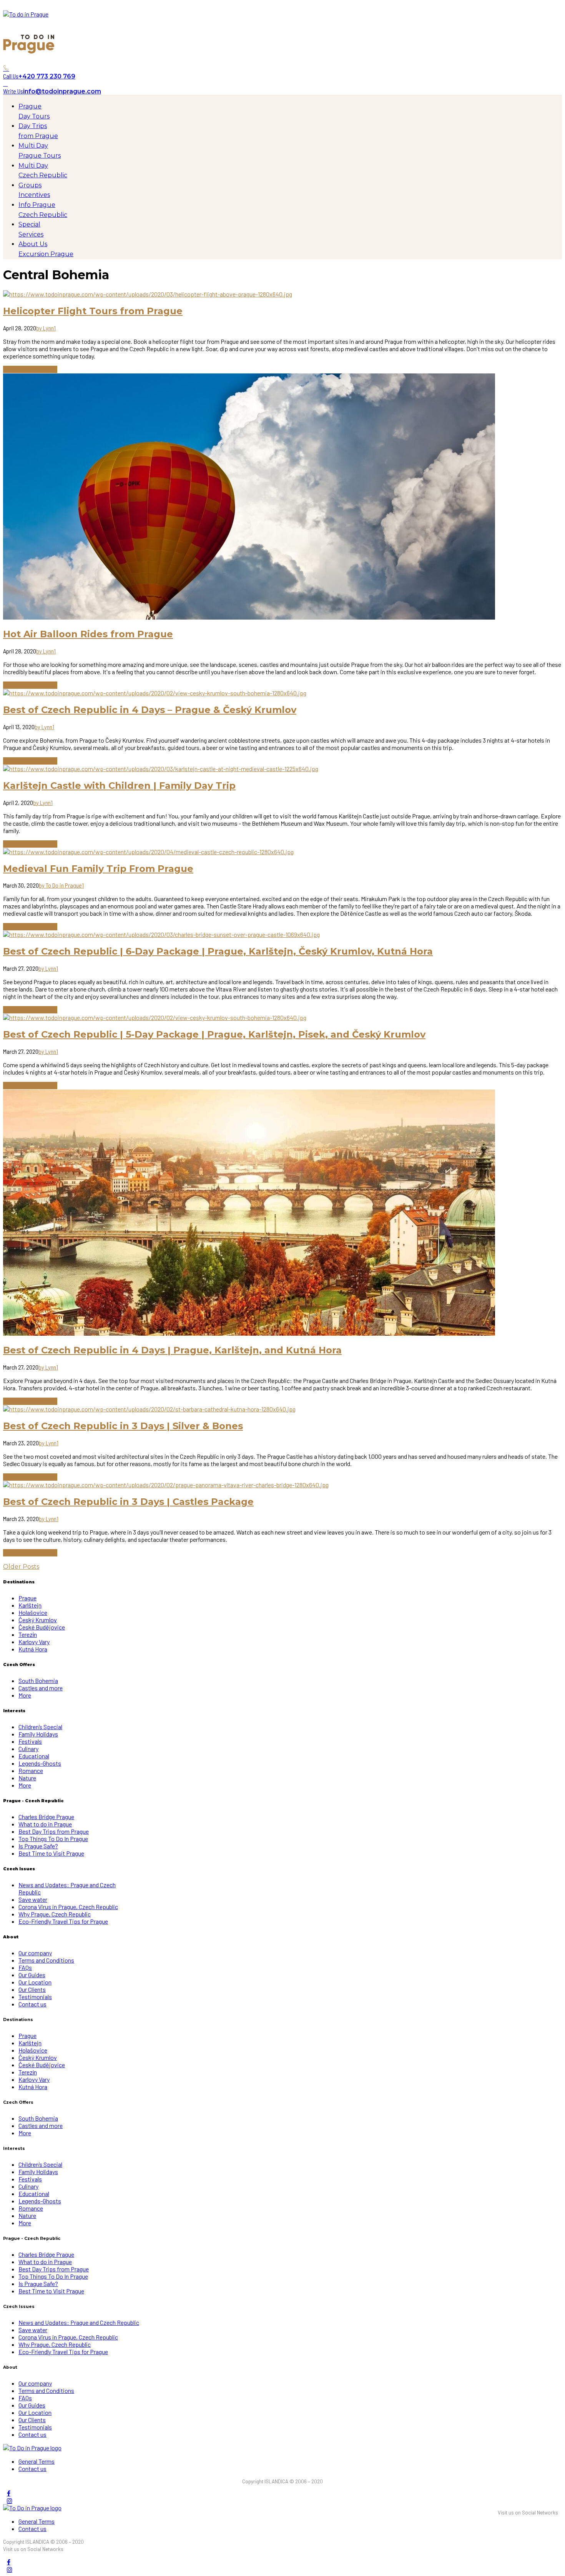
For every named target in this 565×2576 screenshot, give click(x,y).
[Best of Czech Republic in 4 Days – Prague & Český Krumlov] (155, 693)
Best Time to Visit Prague (51, 1853)
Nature (27, 1778)
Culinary (28, 1749)
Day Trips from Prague (38, 131)
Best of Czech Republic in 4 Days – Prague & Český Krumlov (150, 710)
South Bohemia (38, 1680)
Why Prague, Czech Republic (55, 1914)
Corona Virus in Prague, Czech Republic (68, 1907)
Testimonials (35, 1997)
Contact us (32, 2004)
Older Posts (21, 1567)
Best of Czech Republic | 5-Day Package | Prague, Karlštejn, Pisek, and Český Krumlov (214, 1034)
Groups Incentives (34, 190)
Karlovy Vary (34, 1642)
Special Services (31, 229)
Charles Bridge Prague (46, 1817)
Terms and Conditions (46, 1960)
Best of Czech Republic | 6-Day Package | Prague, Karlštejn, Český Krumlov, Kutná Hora (218, 951)
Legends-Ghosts (40, 1763)
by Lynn (45, 328)
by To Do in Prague (60, 885)
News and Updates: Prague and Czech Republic (79, 2322)
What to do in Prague (45, 1824)
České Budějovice (42, 1627)
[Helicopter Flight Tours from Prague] (148, 294)
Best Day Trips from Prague (54, 1831)
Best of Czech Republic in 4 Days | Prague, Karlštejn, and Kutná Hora (172, 1350)
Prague (27, 1598)
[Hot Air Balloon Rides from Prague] (249, 617)
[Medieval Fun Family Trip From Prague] (148, 852)
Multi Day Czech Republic (43, 171)
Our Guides (32, 1975)
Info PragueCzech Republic (43, 210)
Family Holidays (38, 1734)
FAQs (25, 1967)
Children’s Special (40, 1727)
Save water (33, 1899)
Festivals (30, 1741)
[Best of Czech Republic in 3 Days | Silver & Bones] (149, 1409)
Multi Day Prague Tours (40, 151)
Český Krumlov (38, 1620)
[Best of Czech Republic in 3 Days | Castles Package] (166, 1485)
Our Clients (32, 1989)
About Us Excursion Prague (46, 249)
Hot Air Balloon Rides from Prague (88, 634)
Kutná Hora (33, 1649)
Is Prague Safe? (38, 1846)
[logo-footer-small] (32, 2448)
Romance (31, 1770)
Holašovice (33, 1612)
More (25, 1695)
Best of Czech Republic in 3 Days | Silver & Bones (123, 1426)
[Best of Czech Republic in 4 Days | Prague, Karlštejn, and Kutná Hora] (249, 1333)
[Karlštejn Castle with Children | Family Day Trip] (161, 769)
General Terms (37, 2461)
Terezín (28, 1634)
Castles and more (41, 1688)
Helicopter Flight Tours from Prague (93, 311)
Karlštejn (30, 1605)
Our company (35, 1953)
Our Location (35, 1982)
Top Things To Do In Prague (53, 1839)
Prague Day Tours (34, 111)
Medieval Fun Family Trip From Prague (98, 869)
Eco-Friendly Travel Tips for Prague (63, 1921)
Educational (34, 1756)
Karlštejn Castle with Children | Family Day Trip (119, 786)
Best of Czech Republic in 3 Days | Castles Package (128, 1502)
